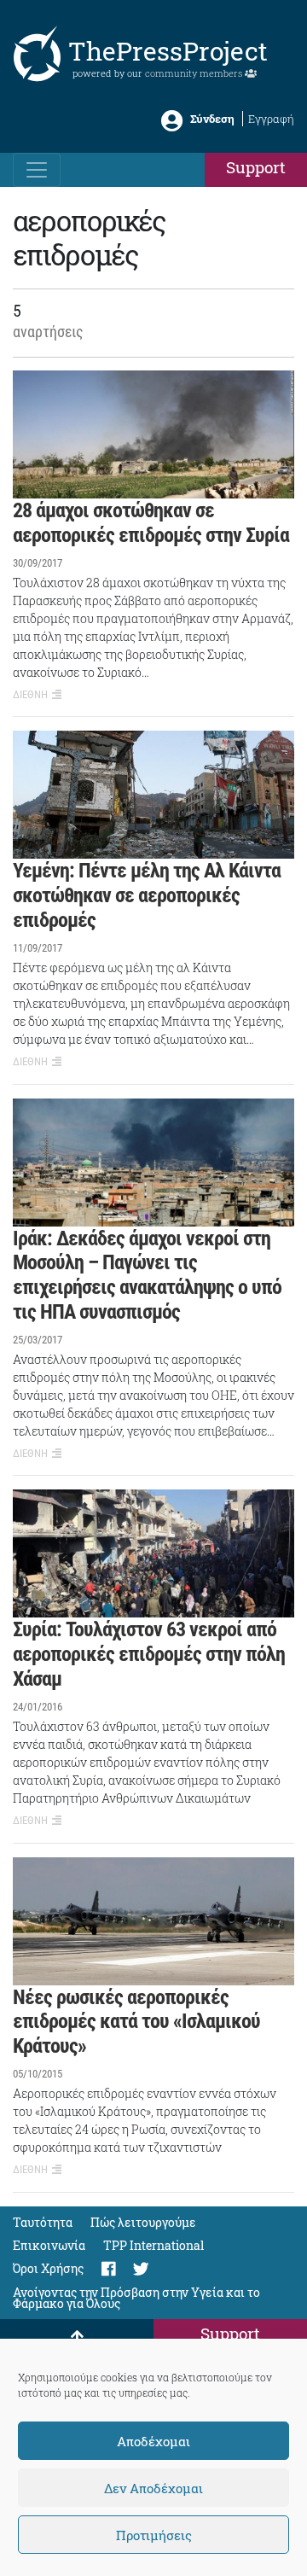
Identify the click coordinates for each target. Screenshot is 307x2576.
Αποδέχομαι (153, 2441)
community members (195, 73)
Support (256, 167)
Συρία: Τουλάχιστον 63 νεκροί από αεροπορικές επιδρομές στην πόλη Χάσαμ (149, 1654)
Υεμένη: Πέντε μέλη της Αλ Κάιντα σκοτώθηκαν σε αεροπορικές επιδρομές (147, 895)
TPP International (153, 2245)
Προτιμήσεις (154, 2535)
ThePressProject (168, 51)
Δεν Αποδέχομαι (153, 2488)
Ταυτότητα (43, 2222)
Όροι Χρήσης (48, 2268)
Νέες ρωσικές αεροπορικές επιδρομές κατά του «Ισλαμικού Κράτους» (136, 2022)
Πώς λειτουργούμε (143, 2222)
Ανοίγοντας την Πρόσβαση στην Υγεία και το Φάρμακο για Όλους (136, 2298)
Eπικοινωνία (49, 2245)
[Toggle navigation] (37, 170)
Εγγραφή (271, 119)
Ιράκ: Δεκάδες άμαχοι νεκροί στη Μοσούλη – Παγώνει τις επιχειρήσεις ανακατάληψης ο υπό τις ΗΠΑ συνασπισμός (147, 1275)
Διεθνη (30, 694)
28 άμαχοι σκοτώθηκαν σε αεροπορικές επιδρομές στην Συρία (151, 523)
